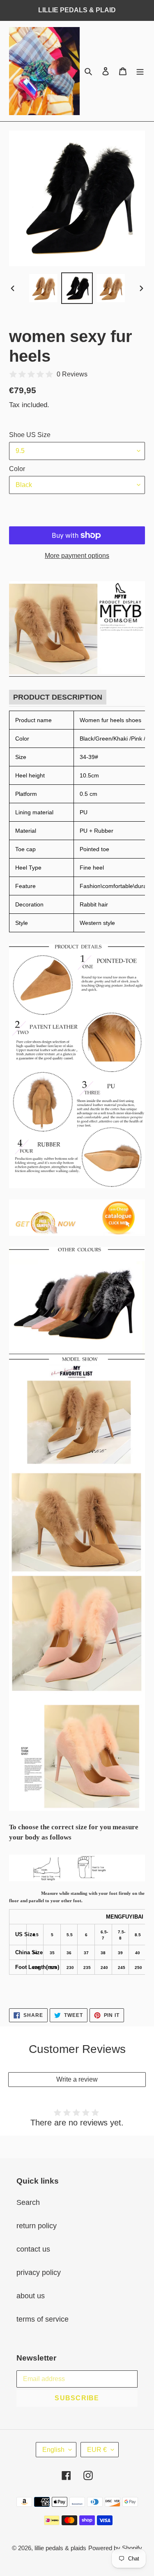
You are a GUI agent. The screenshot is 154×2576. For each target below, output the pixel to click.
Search (28, 2202)
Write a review (77, 2079)
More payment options (77, 556)
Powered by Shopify (115, 2548)
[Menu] (140, 71)
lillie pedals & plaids (60, 2548)
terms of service (43, 2319)
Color (17, 469)
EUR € (97, 2450)
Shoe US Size (30, 435)
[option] (44, 288)
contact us (33, 2249)
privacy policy (39, 2272)
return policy (37, 2226)
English (53, 2450)
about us (31, 2296)
